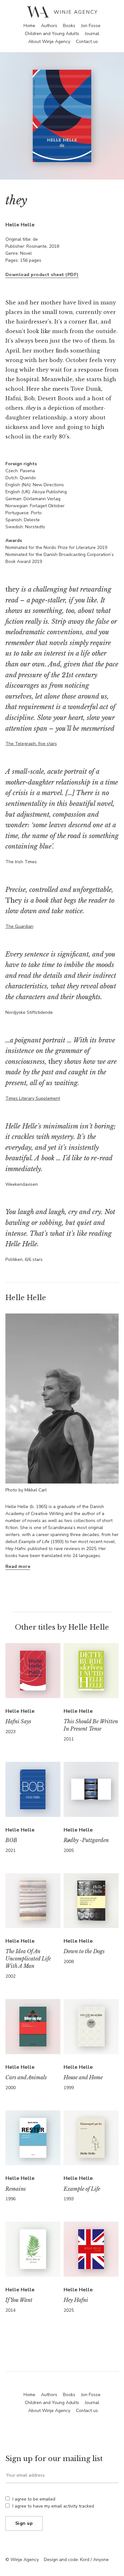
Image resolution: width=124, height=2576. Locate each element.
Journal (92, 34)
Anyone (101, 2560)
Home (29, 26)
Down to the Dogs (84, 1951)
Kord (85, 2560)
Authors (49, 26)
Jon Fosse (91, 26)
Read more (18, 1566)
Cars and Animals (26, 2077)
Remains (16, 2189)
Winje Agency (62, 12)
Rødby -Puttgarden (86, 1840)
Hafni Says (18, 1721)
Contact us (87, 42)
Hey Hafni (76, 2300)
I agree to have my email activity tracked (53, 2506)
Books (69, 26)
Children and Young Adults (52, 34)
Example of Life (82, 2189)
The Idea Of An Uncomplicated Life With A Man (28, 1959)
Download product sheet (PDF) (42, 275)
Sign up (24, 2523)
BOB (11, 1840)
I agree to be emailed (34, 2499)
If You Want (19, 2300)
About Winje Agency (49, 42)
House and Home (83, 2077)
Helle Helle (20, 225)
